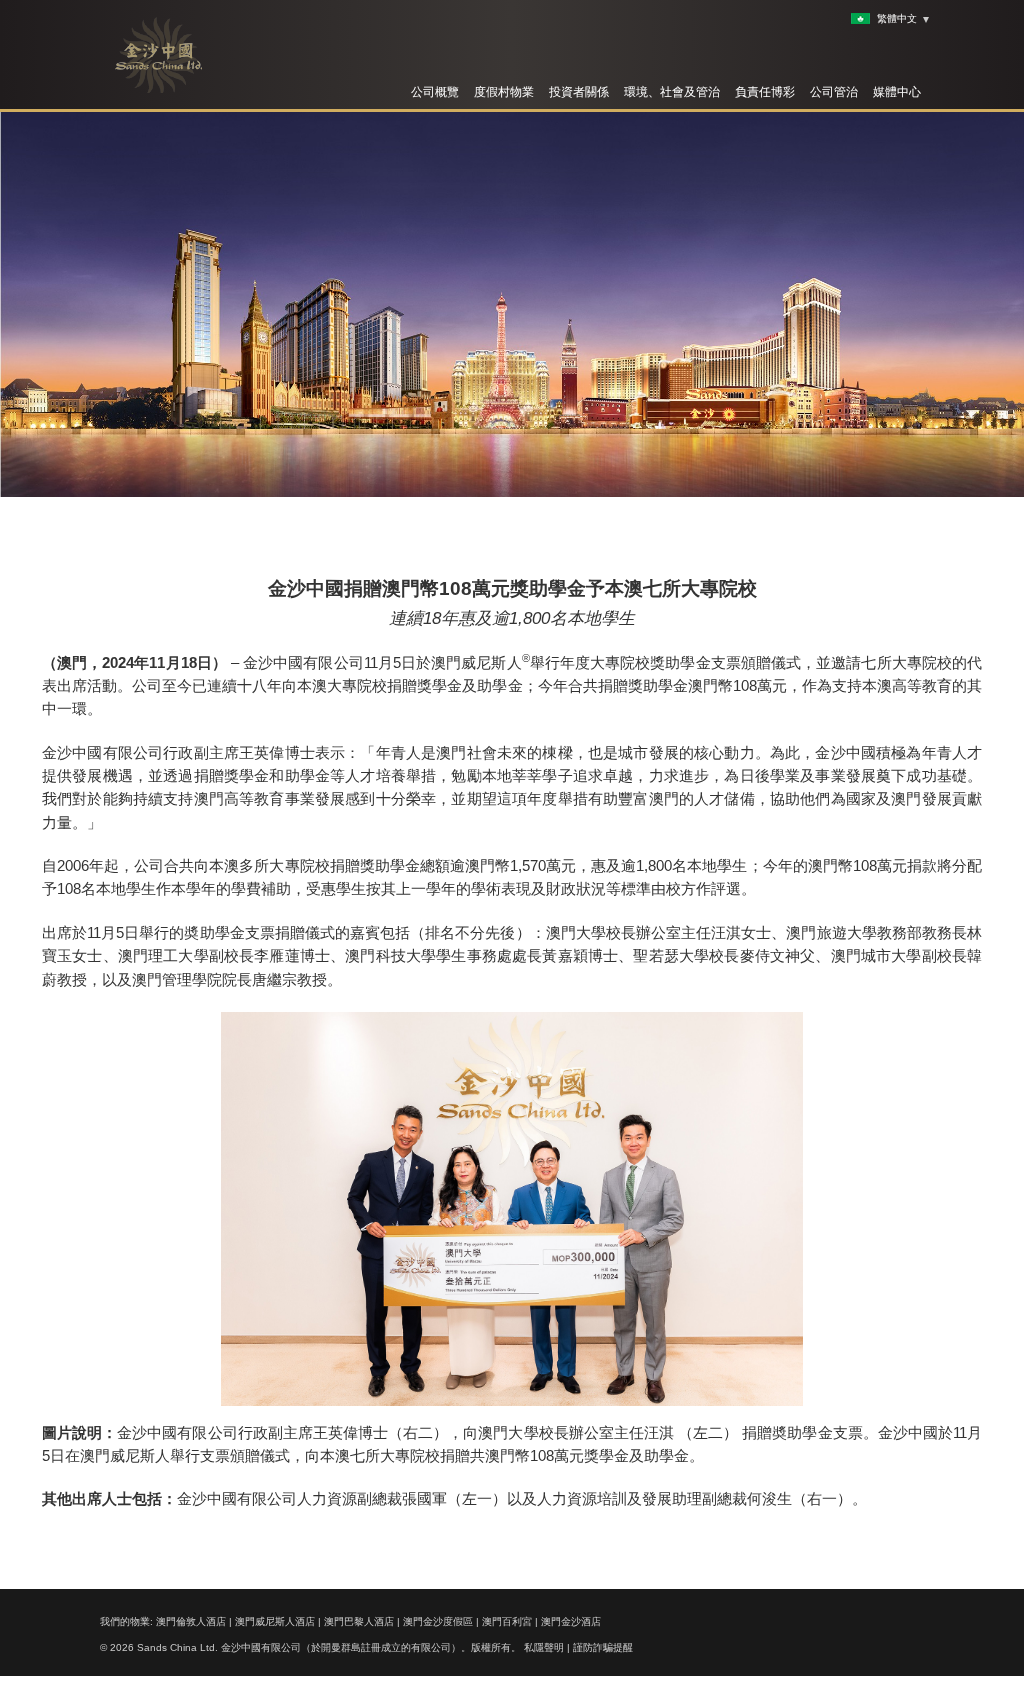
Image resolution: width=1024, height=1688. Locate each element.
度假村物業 (504, 92)
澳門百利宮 (507, 1621)
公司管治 (834, 92)
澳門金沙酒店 (571, 1621)
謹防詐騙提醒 (603, 1647)
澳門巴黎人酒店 (359, 1621)
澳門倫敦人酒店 (191, 1621)
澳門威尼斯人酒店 (275, 1621)
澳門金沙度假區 (438, 1621)
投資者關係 (579, 92)
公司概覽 (435, 92)
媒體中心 (897, 92)
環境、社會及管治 (672, 92)
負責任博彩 (765, 92)
